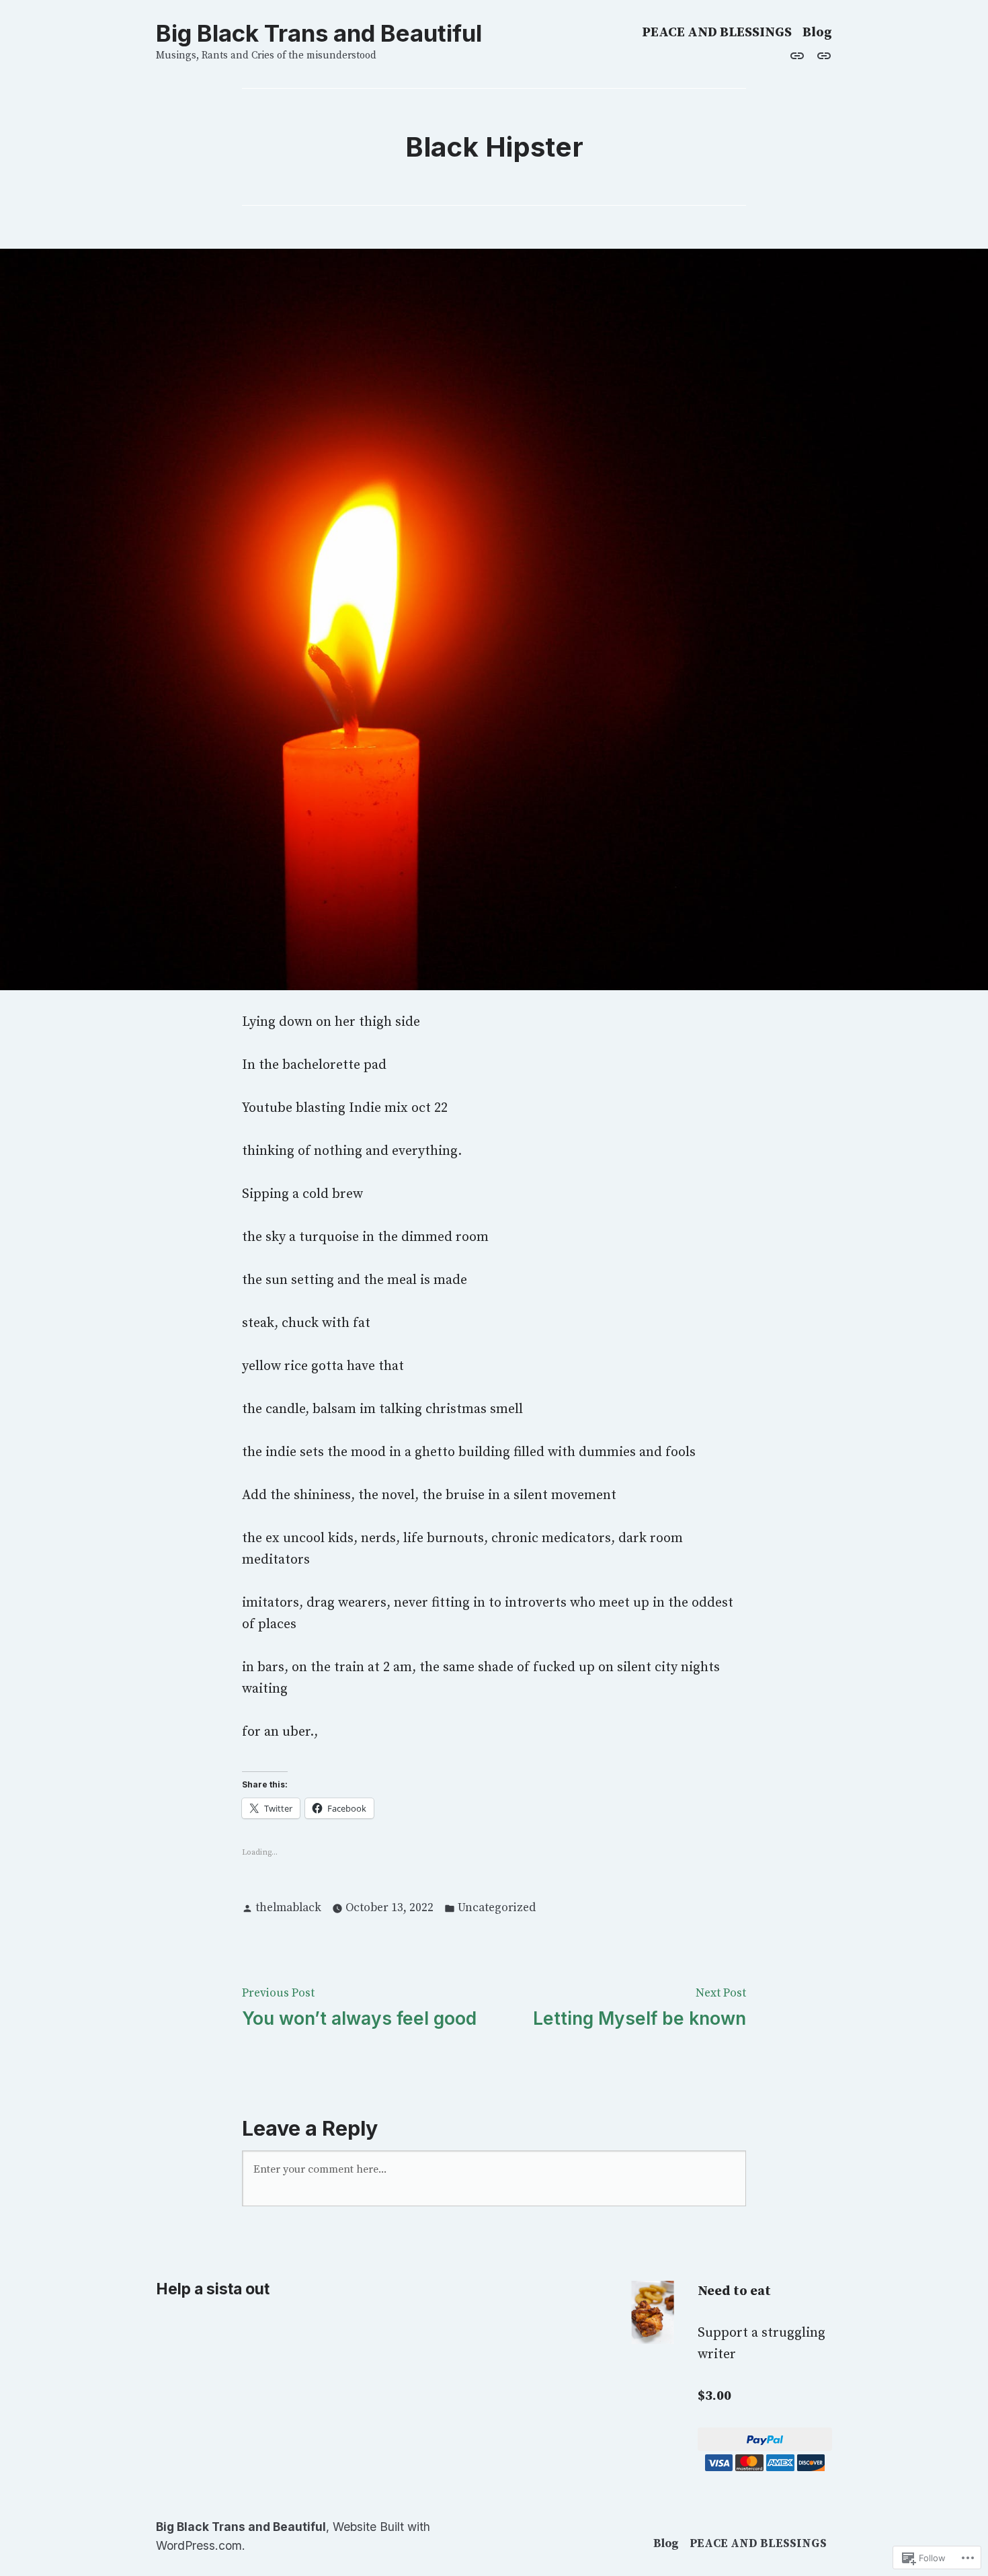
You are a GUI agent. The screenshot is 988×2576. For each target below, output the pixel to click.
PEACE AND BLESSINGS (717, 33)
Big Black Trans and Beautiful (319, 33)
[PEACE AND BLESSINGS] (821, 56)
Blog (817, 33)
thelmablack (288, 1908)
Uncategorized (497, 1908)
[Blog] (800, 56)
